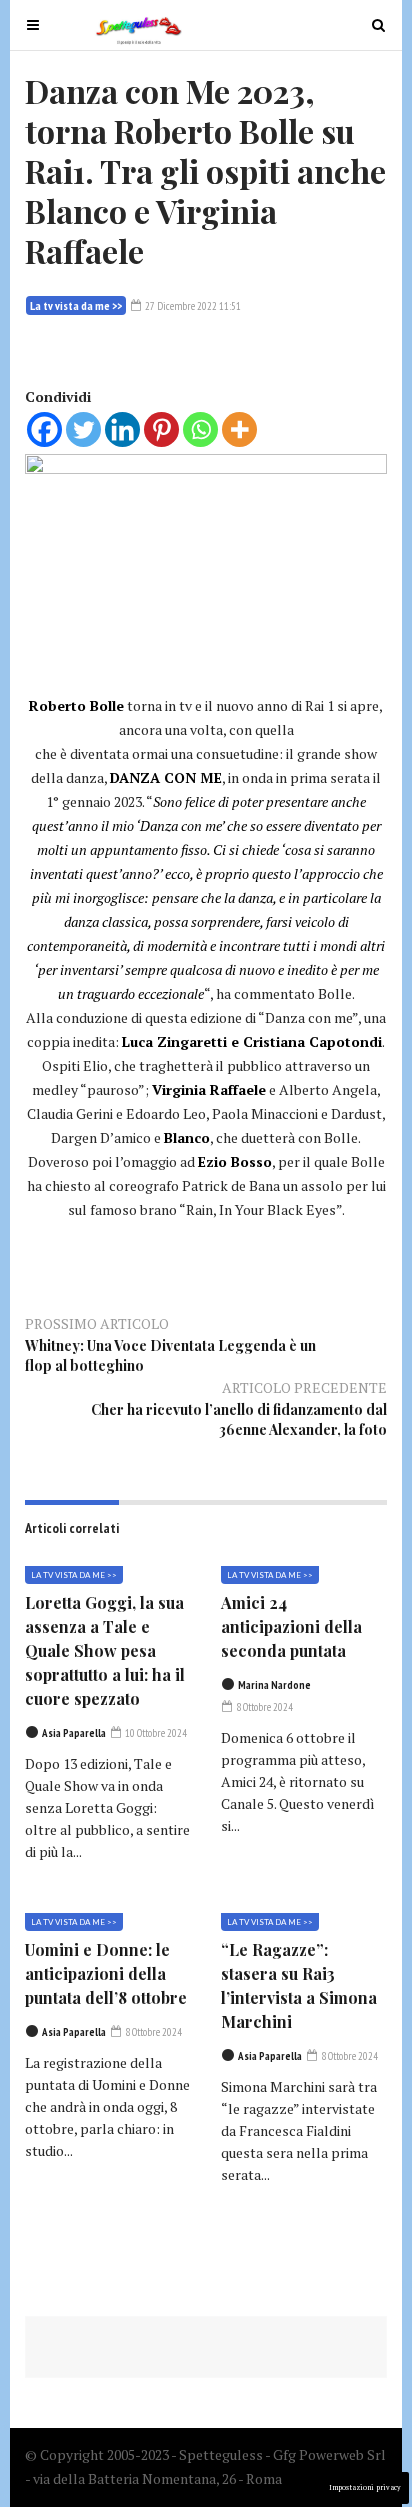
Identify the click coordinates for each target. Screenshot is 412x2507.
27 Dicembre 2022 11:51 (192, 306)
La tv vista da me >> (76, 305)
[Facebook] (44, 429)
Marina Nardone (274, 1685)
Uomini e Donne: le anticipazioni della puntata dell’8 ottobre (106, 1973)
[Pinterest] (161, 429)
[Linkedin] (122, 429)
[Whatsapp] (200, 429)
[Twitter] (83, 429)
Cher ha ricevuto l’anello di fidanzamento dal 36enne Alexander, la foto (239, 1419)
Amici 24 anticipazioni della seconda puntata (291, 1626)
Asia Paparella (74, 1733)
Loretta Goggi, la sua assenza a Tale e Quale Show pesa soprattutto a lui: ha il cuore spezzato (105, 1650)
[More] (239, 429)
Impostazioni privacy (365, 2487)
